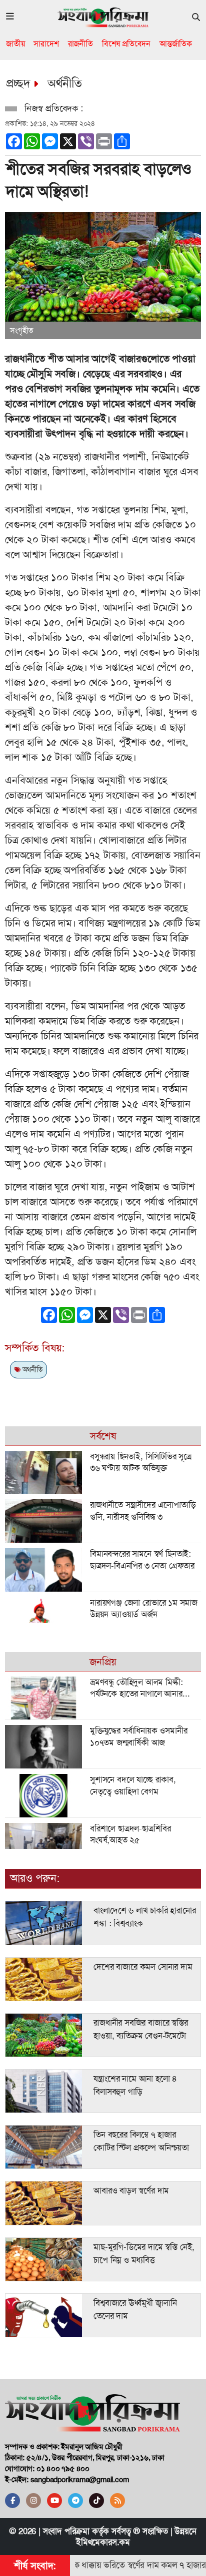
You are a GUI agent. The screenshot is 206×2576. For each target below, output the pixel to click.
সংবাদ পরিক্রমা (66, 2531)
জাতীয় (15, 44)
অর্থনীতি (65, 83)
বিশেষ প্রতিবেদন (126, 44)
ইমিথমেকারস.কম (103, 2542)
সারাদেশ (46, 44)
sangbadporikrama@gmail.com (80, 2480)
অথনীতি (31, 1369)
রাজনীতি (80, 44)
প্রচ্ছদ (18, 83)
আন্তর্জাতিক (176, 44)
